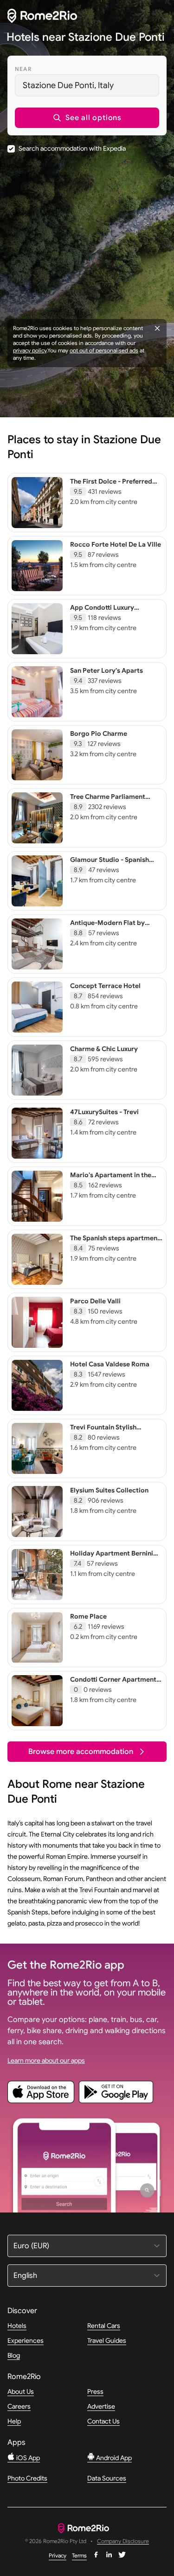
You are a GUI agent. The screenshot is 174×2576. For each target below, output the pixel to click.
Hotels (17, 2326)
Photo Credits (27, 2478)
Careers (19, 2406)
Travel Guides (107, 2340)
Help (14, 2421)
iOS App (27, 2458)
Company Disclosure (123, 2541)
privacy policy (30, 350)
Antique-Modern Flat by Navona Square (107, 927)
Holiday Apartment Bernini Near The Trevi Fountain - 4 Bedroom (112, 1562)
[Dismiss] (157, 328)
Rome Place (88, 1616)
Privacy (58, 2555)
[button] (87, 118)
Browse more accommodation (81, 1752)
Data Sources (107, 2478)
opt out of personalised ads (104, 350)
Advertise (101, 2406)
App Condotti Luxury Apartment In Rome (102, 612)
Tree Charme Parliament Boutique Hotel (108, 801)
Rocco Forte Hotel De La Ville (116, 544)
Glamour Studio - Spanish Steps (110, 864)
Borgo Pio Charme (99, 733)
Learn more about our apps (46, 2060)
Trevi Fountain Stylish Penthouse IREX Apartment (112, 1431)
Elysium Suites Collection (109, 1490)
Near (23, 69)
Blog (14, 2355)
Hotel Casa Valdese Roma (110, 1364)
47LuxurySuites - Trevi (104, 1112)
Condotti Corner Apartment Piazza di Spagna (113, 1683)
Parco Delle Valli (95, 1301)
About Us (21, 2391)
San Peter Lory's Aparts (106, 670)
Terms (79, 2555)
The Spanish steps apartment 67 (115, 1242)
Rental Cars (104, 2326)
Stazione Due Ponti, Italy (68, 85)
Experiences (26, 2340)
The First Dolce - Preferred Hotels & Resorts (111, 485)
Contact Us (103, 2421)
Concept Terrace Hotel (105, 986)
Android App (113, 2458)
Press (95, 2391)
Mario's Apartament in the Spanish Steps (111, 1179)
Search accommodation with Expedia (72, 148)
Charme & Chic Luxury (104, 1049)
